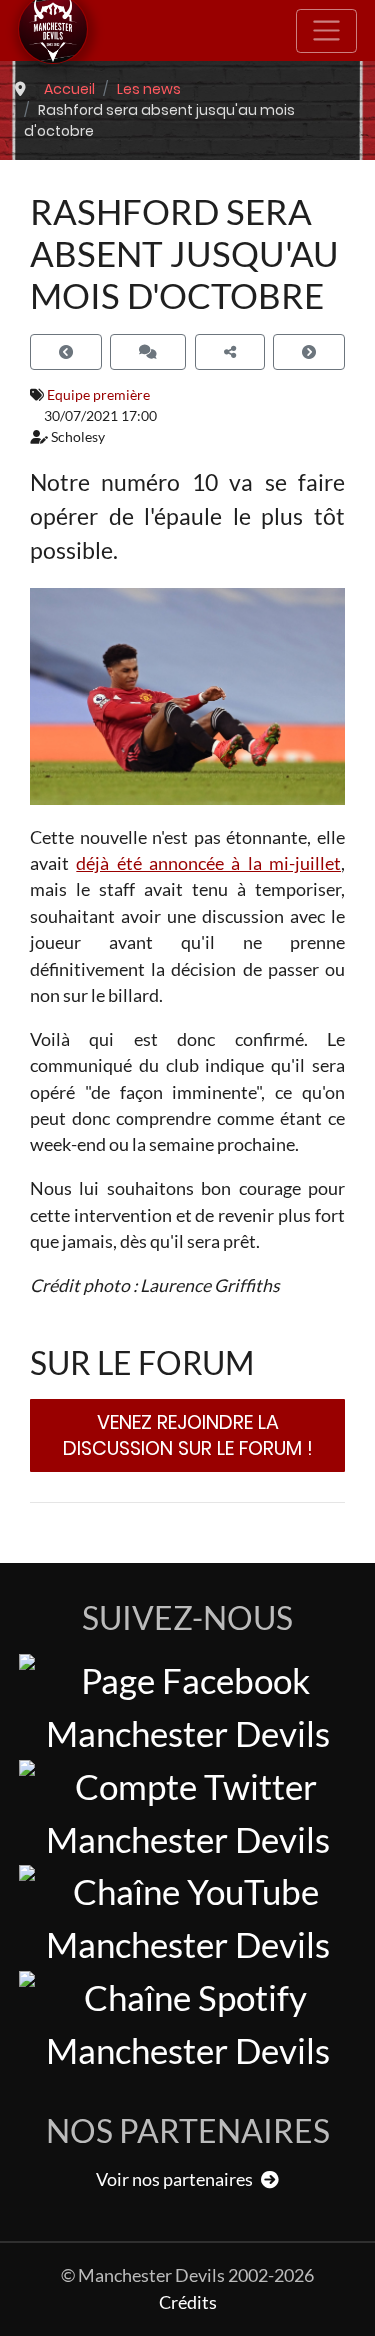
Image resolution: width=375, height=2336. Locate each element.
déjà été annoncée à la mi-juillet (208, 863)
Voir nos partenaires (176, 2179)
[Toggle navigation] (326, 31)
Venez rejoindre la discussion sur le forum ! (188, 1435)
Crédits (188, 2302)
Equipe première (98, 394)
